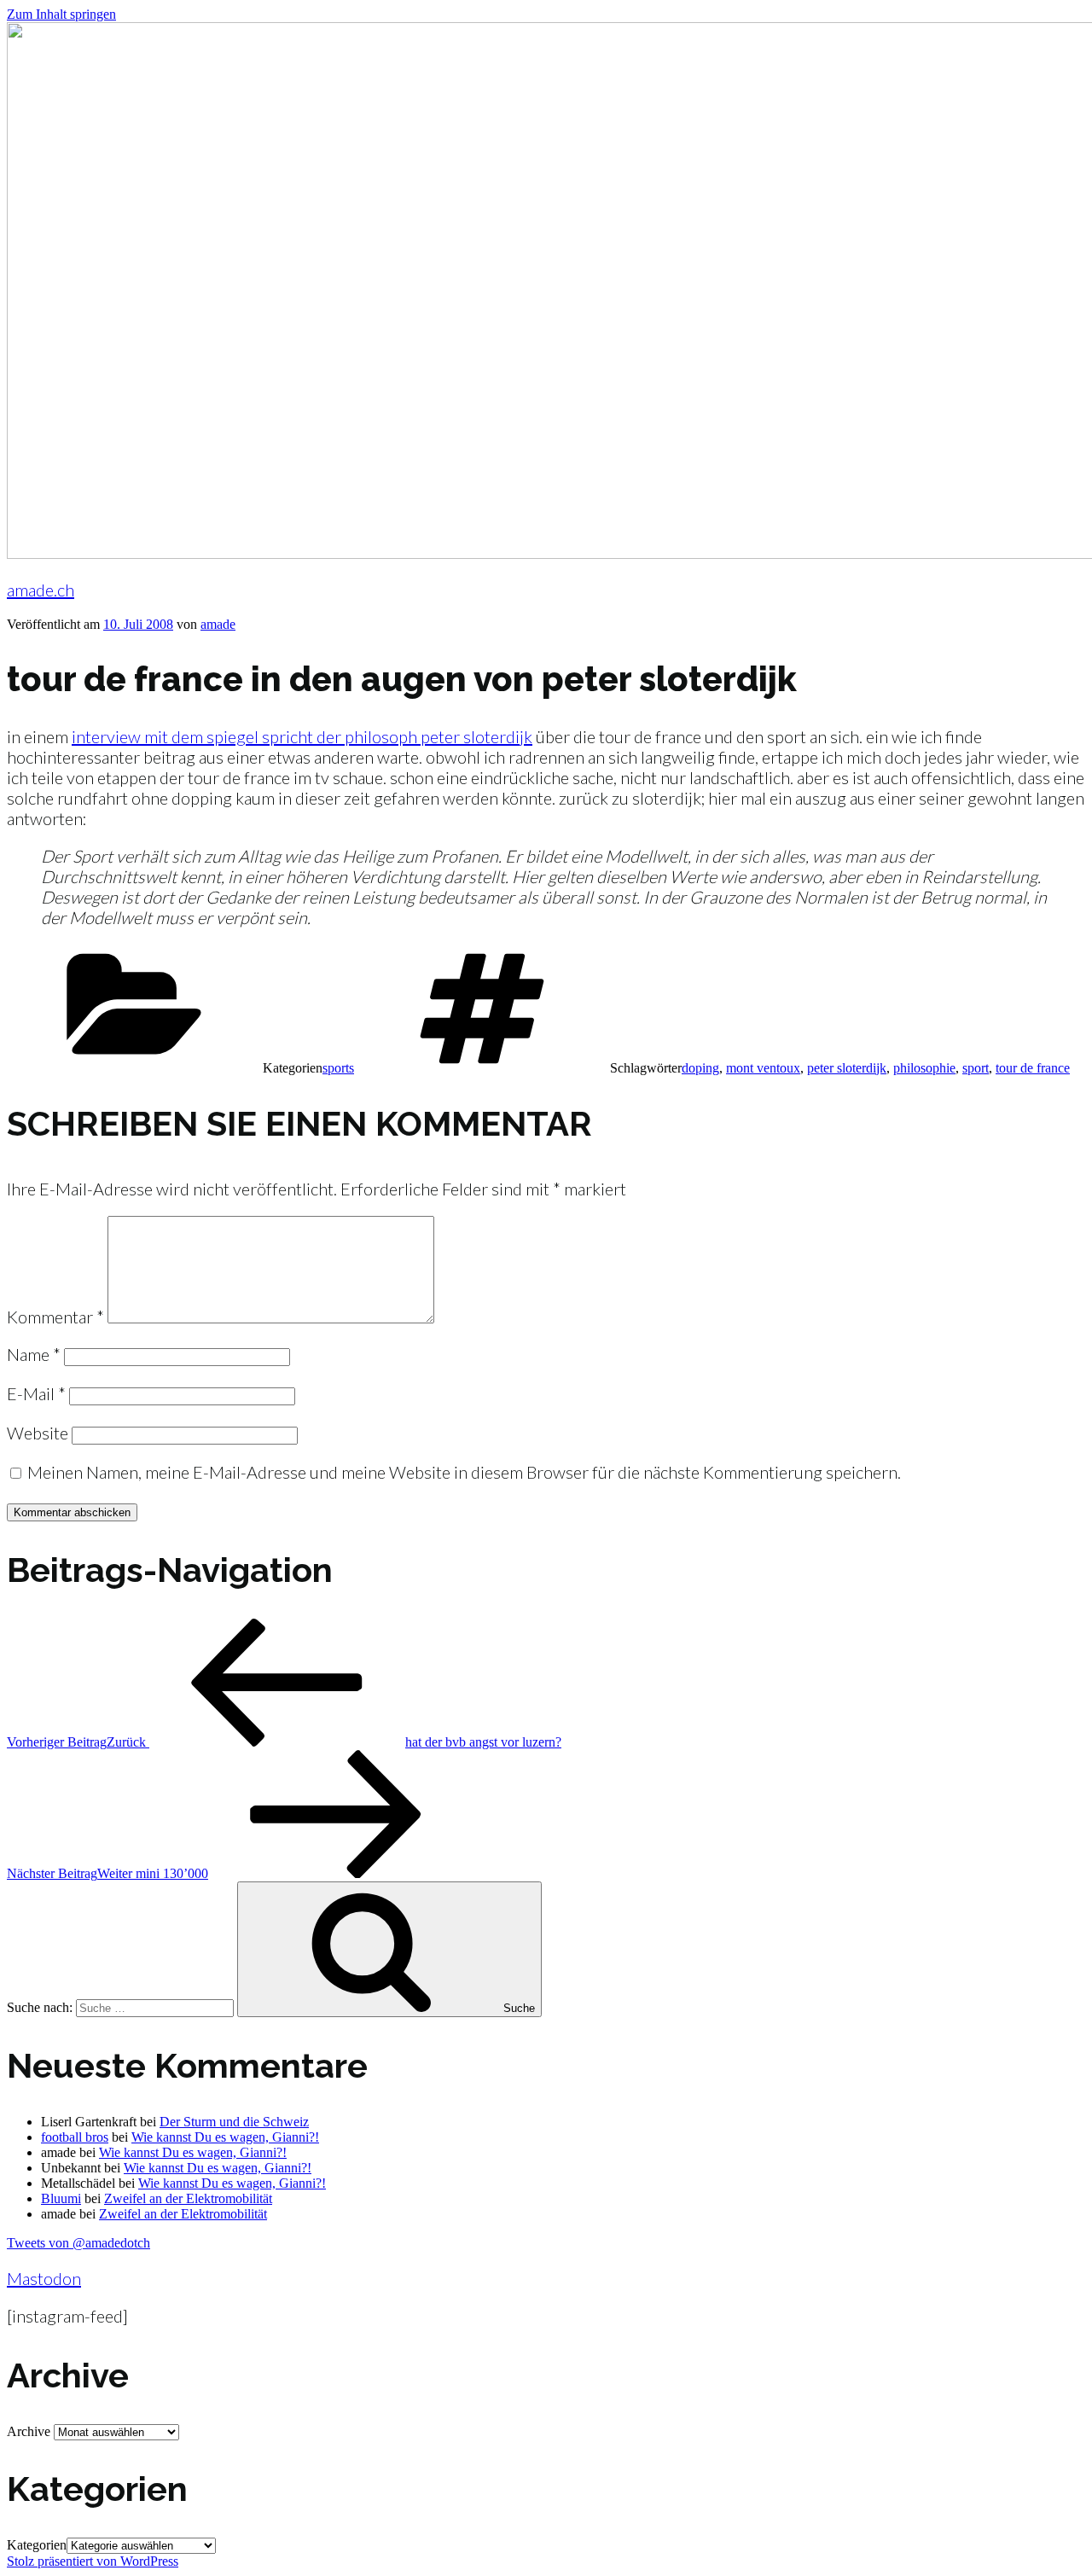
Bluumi (61, 2198)
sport (976, 1068)
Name (34, 1354)
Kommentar (55, 1317)
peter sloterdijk (847, 1068)
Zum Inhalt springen (61, 14)
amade (218, 624)
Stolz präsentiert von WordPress (93, 2561)
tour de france (1033, 1068)
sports (338, 1068)
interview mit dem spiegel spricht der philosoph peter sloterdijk (302, 736)
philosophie (924, 1068)
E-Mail (36, 1393)
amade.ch (41, 590)
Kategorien (37, 2545)
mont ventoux (763, 1068)
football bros (75, 2137)
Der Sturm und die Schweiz (234, 2122)
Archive (29, 2431)
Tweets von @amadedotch (78, 2243)
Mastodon (44, 2278)
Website (38, 1433)
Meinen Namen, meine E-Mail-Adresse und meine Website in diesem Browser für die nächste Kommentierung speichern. (464, 1472)
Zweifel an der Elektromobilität (188, 2198)
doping (700, 1068)
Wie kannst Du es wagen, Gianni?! (225, 2137)
